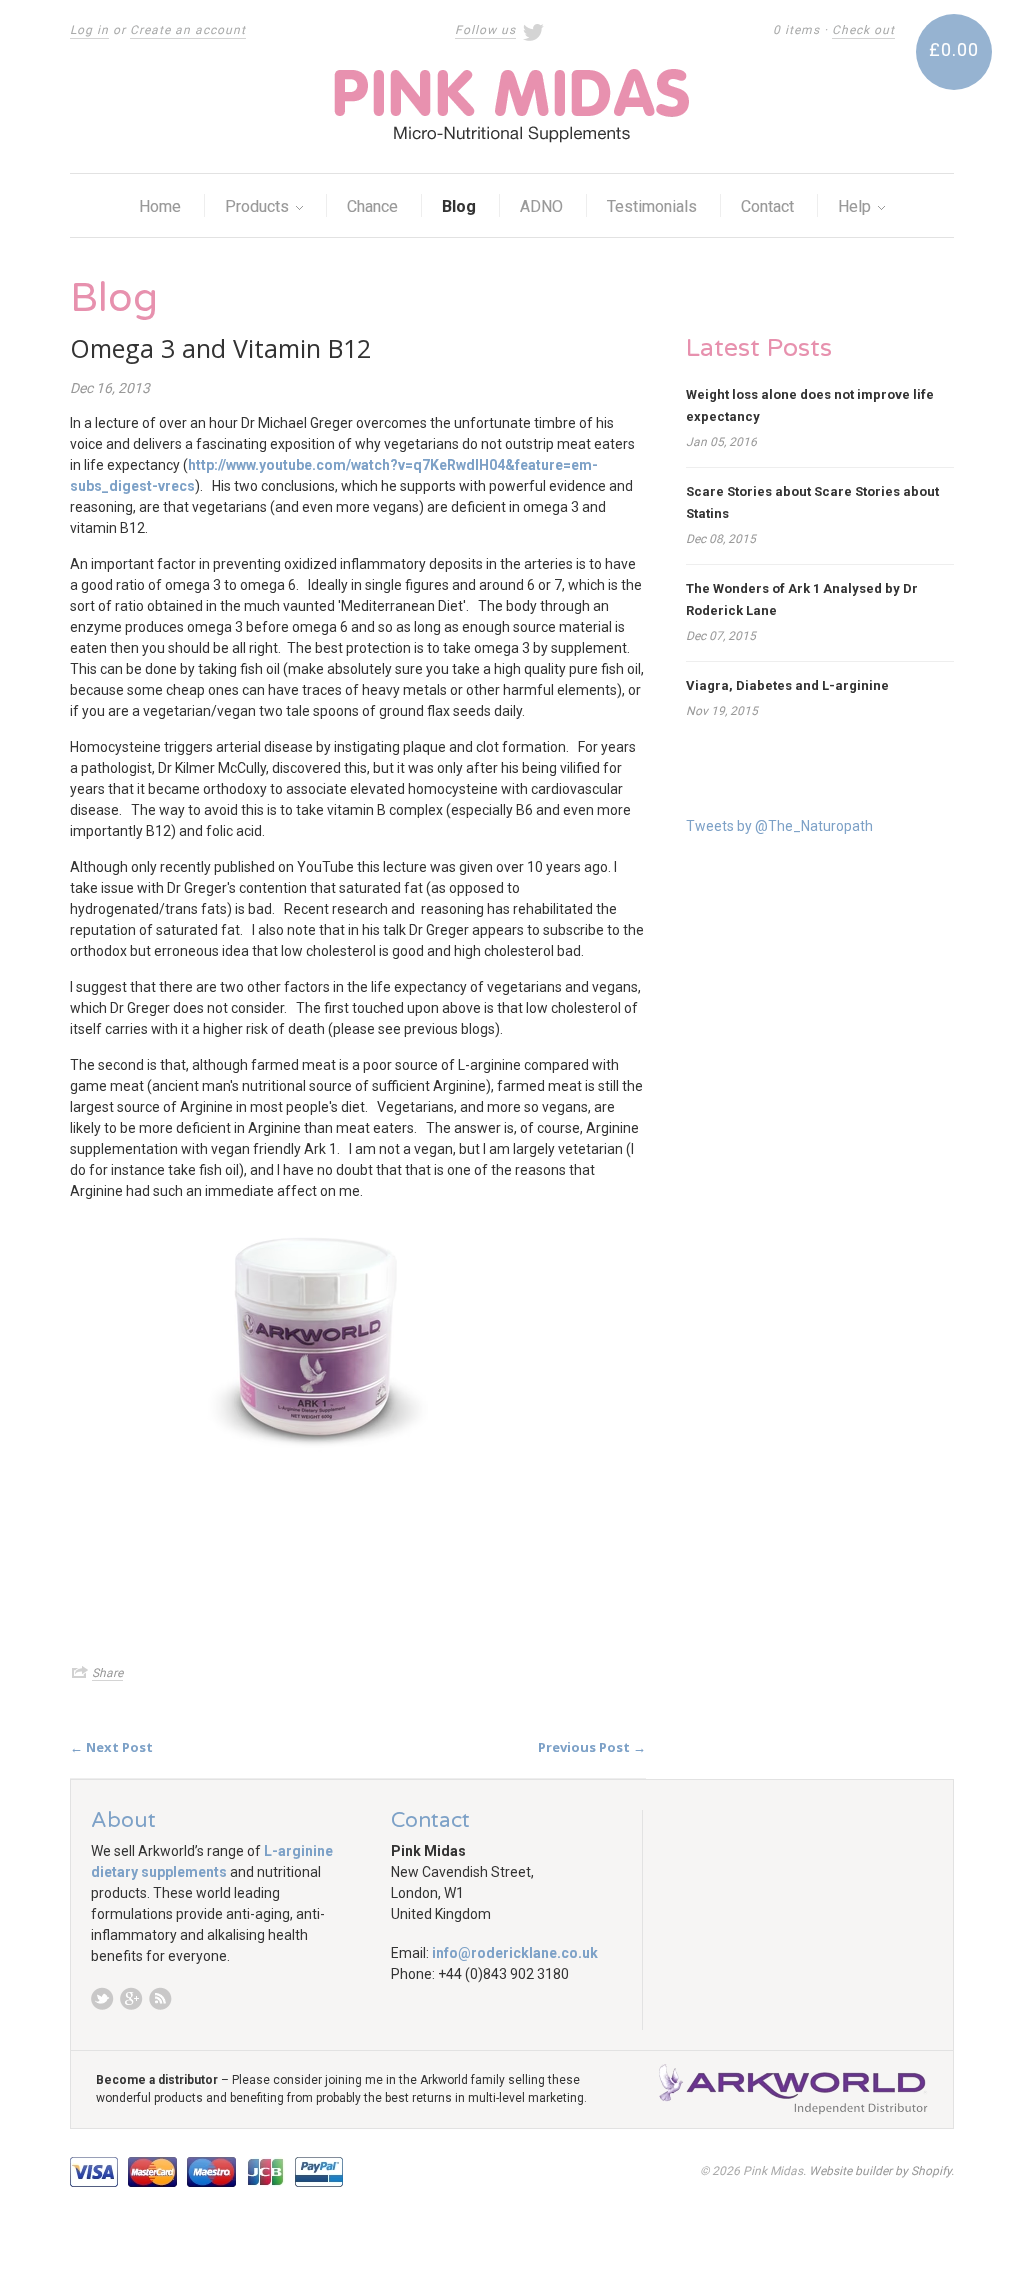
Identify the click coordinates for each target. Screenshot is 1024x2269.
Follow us (485, 30)
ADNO (541, 206)
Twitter (102, 1998)
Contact (767, 206)
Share (107, 1673)
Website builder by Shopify (880, 2171)
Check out (863, 30)
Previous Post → (592, 1747)
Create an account (188, 30)
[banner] (512, 106)
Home (160, 206)
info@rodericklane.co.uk (515, 1953)
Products (259, 206)
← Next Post (111, 1747)
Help (856, 206)
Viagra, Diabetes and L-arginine (787, 685)
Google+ (131, 1998)
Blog (459, 206)
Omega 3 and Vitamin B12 (220, 348)
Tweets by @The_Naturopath (779, 826)
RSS (160, 1998)
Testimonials (652, 206)
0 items (796, 30)
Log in (89, 30)
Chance (372, 206)
